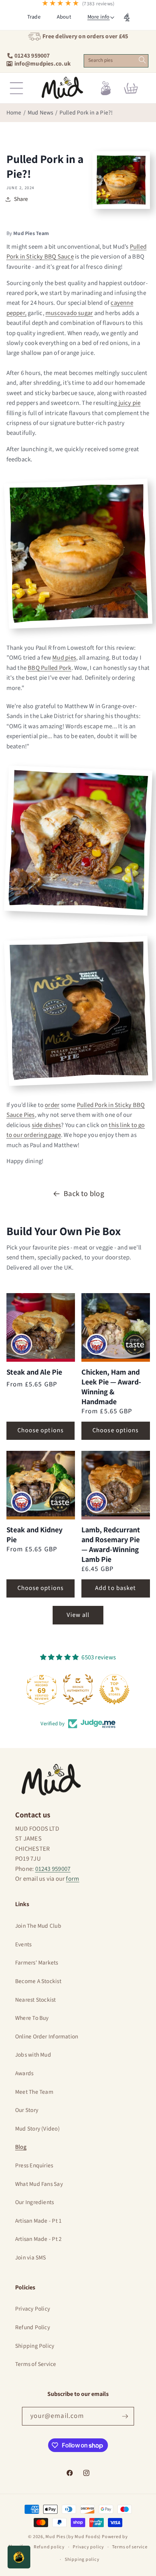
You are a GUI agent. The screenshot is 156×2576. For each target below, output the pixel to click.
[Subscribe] (125, 2416)
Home (14, 113)
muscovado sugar (69, 313)
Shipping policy (82, 2560)
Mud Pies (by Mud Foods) (73, 2537)
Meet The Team (34, 2092)
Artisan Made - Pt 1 (38, 2221)
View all (78, 1615)
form (73, 1879)
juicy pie (129, 403)
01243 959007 (53, 1869)
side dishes (46, 1125)
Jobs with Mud (33, 2055)
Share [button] (21, 199)
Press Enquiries (34, 2165)
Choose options (41, 1430)
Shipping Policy (35, 2346)
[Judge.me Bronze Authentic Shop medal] (78, 1689)
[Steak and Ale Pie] (41, 1327)
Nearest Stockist (36, 2000)
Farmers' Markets (37, 1963)
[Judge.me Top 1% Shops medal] (114, 1689)
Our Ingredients (34, 2202)
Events (23, 1944)
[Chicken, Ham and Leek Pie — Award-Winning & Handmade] (116, 1327)
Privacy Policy (33, 2309)
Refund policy (49, 2547)
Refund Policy (33, 2327)
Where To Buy (32, 2018)
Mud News (41, 113)
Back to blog (84, 1194)
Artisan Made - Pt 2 (38, 2239)
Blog (21, 2147)
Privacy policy (88, 2547)
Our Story (27, 2110)
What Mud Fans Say (39, 2184)
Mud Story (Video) (37, 2129)
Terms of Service (36, 2364)
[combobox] (116, 61)
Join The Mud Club (38, 1926)
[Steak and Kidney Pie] (41, 1485)
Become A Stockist (38, 1981)
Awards (24, 2073)
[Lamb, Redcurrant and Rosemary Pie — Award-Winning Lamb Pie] (116, 1485)
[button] (98, 17)
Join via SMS (31, 2258)
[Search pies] (142, 60)
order (52, 1105)
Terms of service (130, 2547)
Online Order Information (47, 2037)
